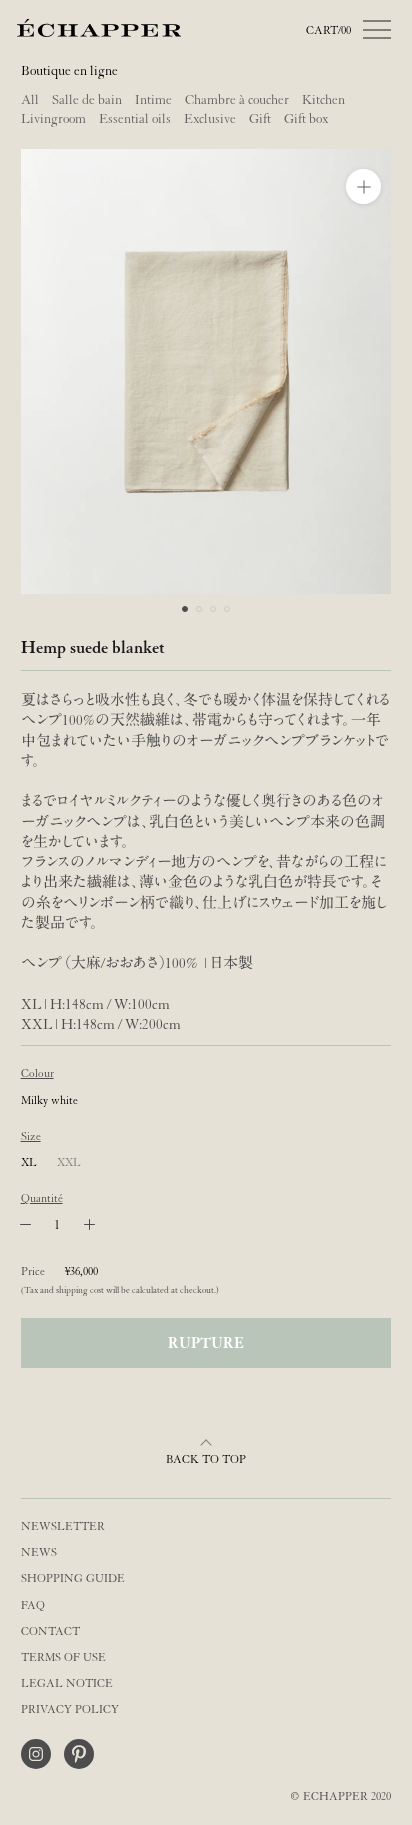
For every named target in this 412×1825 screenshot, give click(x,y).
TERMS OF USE (63, 1657)
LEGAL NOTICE (67, 1683)
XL (29, 1162)
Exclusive (210, 119)
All (30, 100)
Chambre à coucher (237, 100)
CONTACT (50, 1631)
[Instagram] (36, 1754)
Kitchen (323, 100)
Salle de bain (87, 100)
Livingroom (53, 119)
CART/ (328, 30)
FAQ (33, 1605)
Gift (260, 119)
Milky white (49, 1100)
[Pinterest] (79, 1754)
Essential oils (135, 119)
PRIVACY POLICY (70, 1709)
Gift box (306, 119)
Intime (153, 100)
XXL (69, 1162)
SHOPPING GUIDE (73, 1578)
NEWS (39, 1552)
